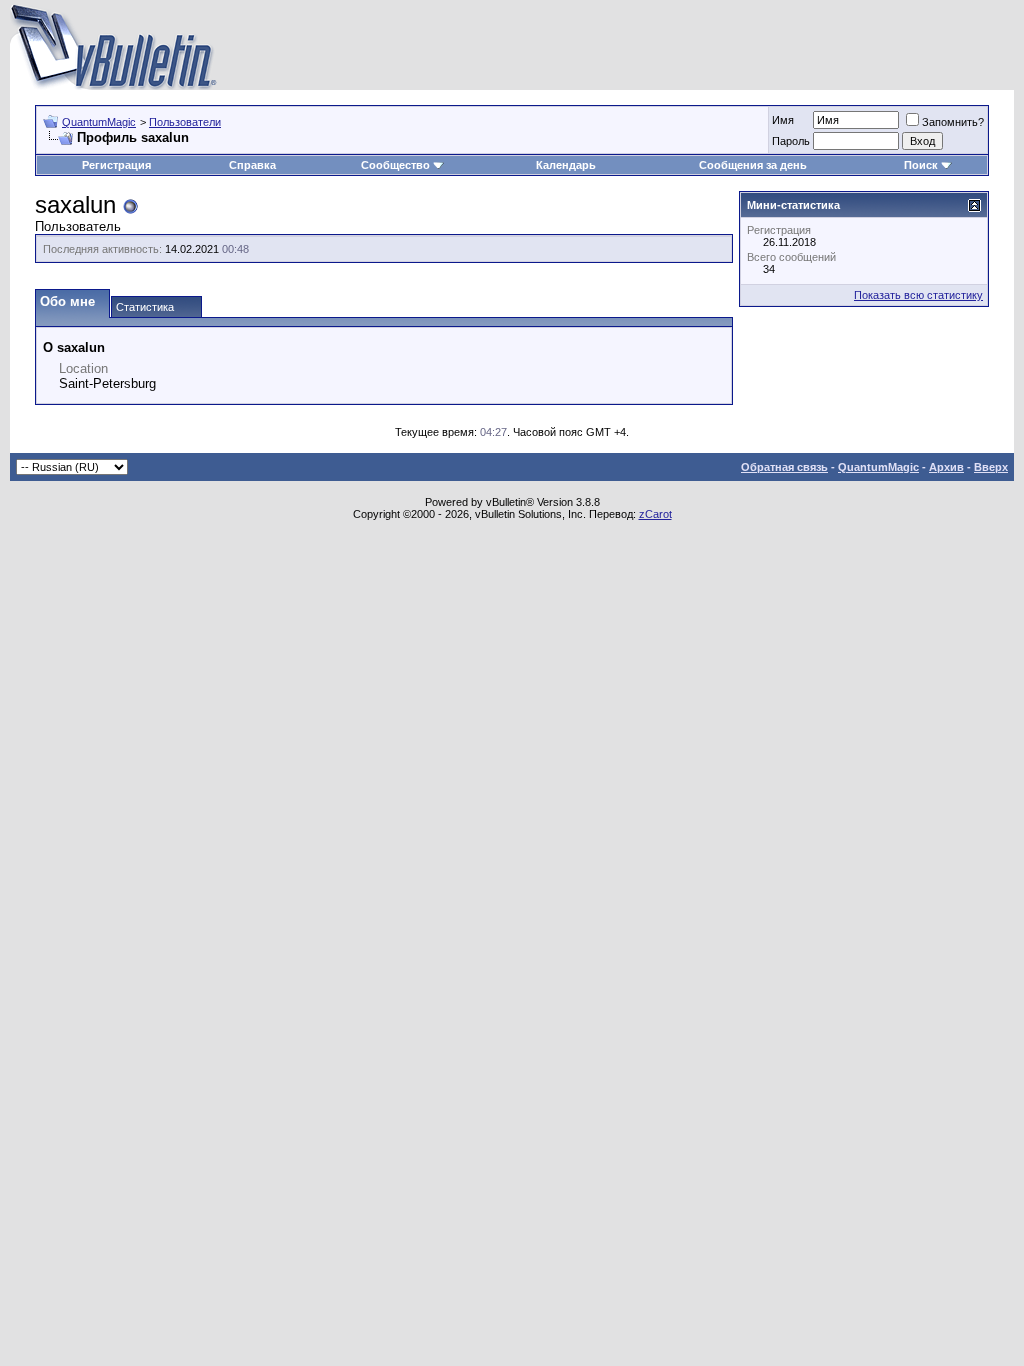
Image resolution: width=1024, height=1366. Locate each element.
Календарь (566, 165)
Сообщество (395, 165)
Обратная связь (784, 467)
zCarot (655, 514)
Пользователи (185, 122)
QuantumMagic (99, 122)
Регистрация (116, 165)
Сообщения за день (753, 165)
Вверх (991, 467)
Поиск (921, 165)
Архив (946, 467)
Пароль (791, 141)
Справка (252, 165)
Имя (783, 120)
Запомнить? (953, 122)
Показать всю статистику (918, 295)
